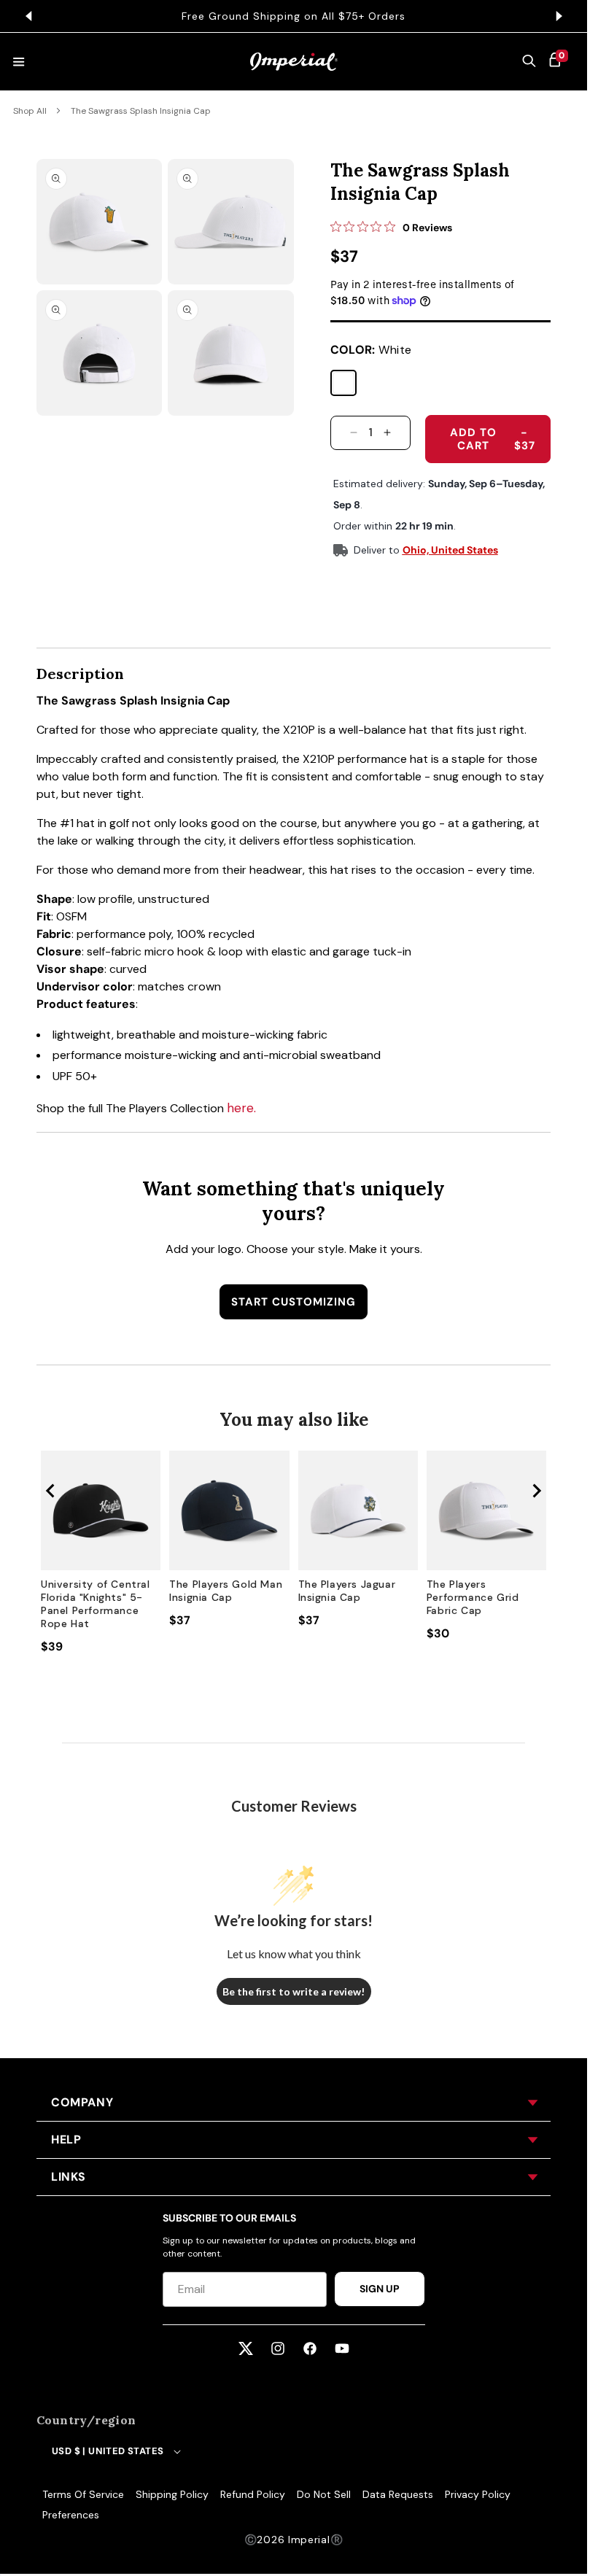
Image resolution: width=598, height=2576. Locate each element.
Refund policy (253, 2494)
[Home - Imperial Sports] (294, 62)
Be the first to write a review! (294, 1991)
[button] (529, 62)
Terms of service (83, 2494)
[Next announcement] (559, 16)
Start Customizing (294, 1302)
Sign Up (380, 2289)
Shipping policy (172, 2494)
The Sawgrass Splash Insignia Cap (141, 111)
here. (241, 1108)
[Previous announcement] (28, 16)
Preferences (71, 2515)
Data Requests (398, 2494)
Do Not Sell (324, 2494)
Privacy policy (478, 2494)
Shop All (30, 111)
